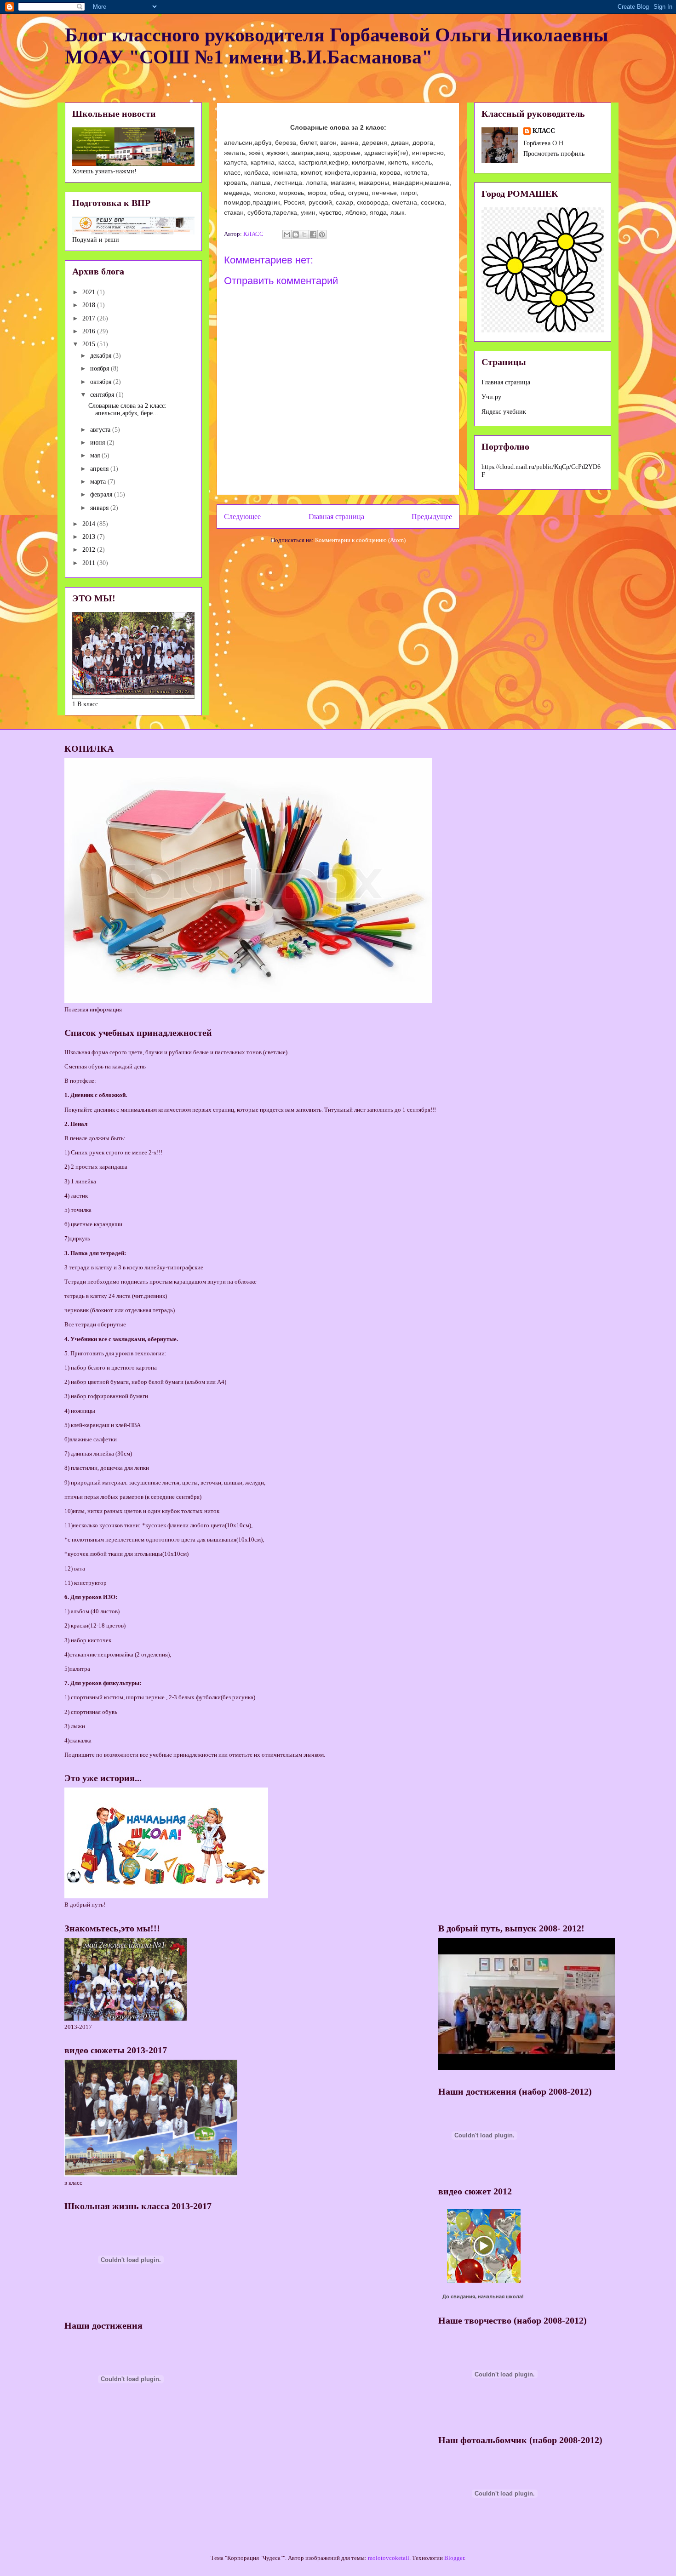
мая (96, 455)
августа (101, 430)
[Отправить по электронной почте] (287, 234)
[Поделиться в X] (304, 234)
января (100, 508)
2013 (90, 537)
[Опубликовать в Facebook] (313, 234)
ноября (100, 368)
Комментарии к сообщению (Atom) (360, 540)
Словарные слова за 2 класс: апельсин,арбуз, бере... (127, 410)
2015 (90, 344)
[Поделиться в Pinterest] (322, 234)
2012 (90, 550)
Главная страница (336, 517)
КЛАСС (544, 131)
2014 (90, 524)
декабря (102, 356)
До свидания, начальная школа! (483, 2296)
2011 (90, 563)
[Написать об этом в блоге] (296, 234)
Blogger (454, 2558)
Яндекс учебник (504, 412)
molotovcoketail (389, 2558)
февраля (102, 494)
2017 (90, 318)
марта (99, 482)
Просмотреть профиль (554, 154)
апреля (100, 469)
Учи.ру (491, 397)
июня (98, 443)
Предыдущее (432, 517)
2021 (90, 292)
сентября (103, 395)
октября (102, 382)
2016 (90, 331)
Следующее (242, 517)
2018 (90, 305)
